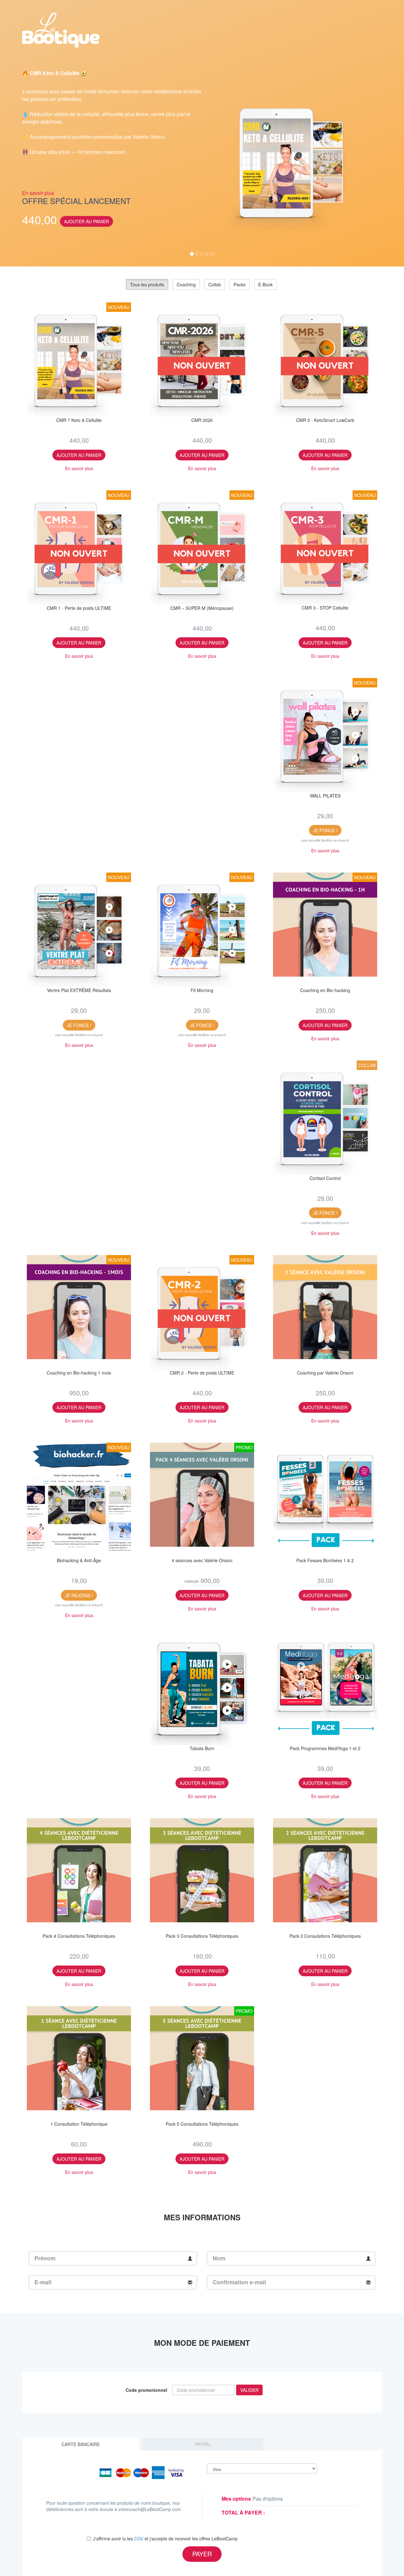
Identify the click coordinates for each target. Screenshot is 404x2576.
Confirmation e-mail (239, 2282)
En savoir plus (38, 193)
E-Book (265, 284)
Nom (219, 2258)
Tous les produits (147, 284)
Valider (249, 2390)
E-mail (43, 2282)
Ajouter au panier (86, 221)
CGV (139, 2538)
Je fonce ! (325, 830)
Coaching (186, 284)
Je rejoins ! (79, 1595)
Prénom (45, 2258)
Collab (215, 284)
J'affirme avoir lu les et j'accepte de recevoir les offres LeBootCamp (165, 2538)
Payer (202, 2554)
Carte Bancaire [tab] (81, 2444)
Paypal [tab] (203, 2444)
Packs (240, 284)
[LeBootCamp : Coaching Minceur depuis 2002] (61, 28)
